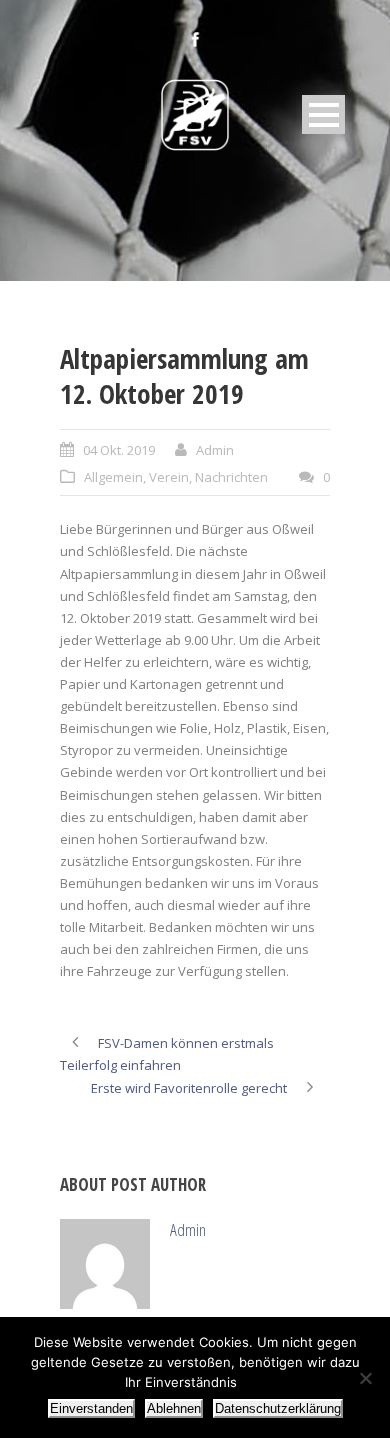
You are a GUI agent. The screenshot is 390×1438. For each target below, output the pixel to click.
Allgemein (113, 477)
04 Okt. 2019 (119, 450)
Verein (169, 477)
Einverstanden (91, 1408)
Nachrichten (231, 477)
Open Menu (323, 114)
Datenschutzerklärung (278, 1408)
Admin (215, 450)
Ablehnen (174, 1408)
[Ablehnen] (365, 1378)
